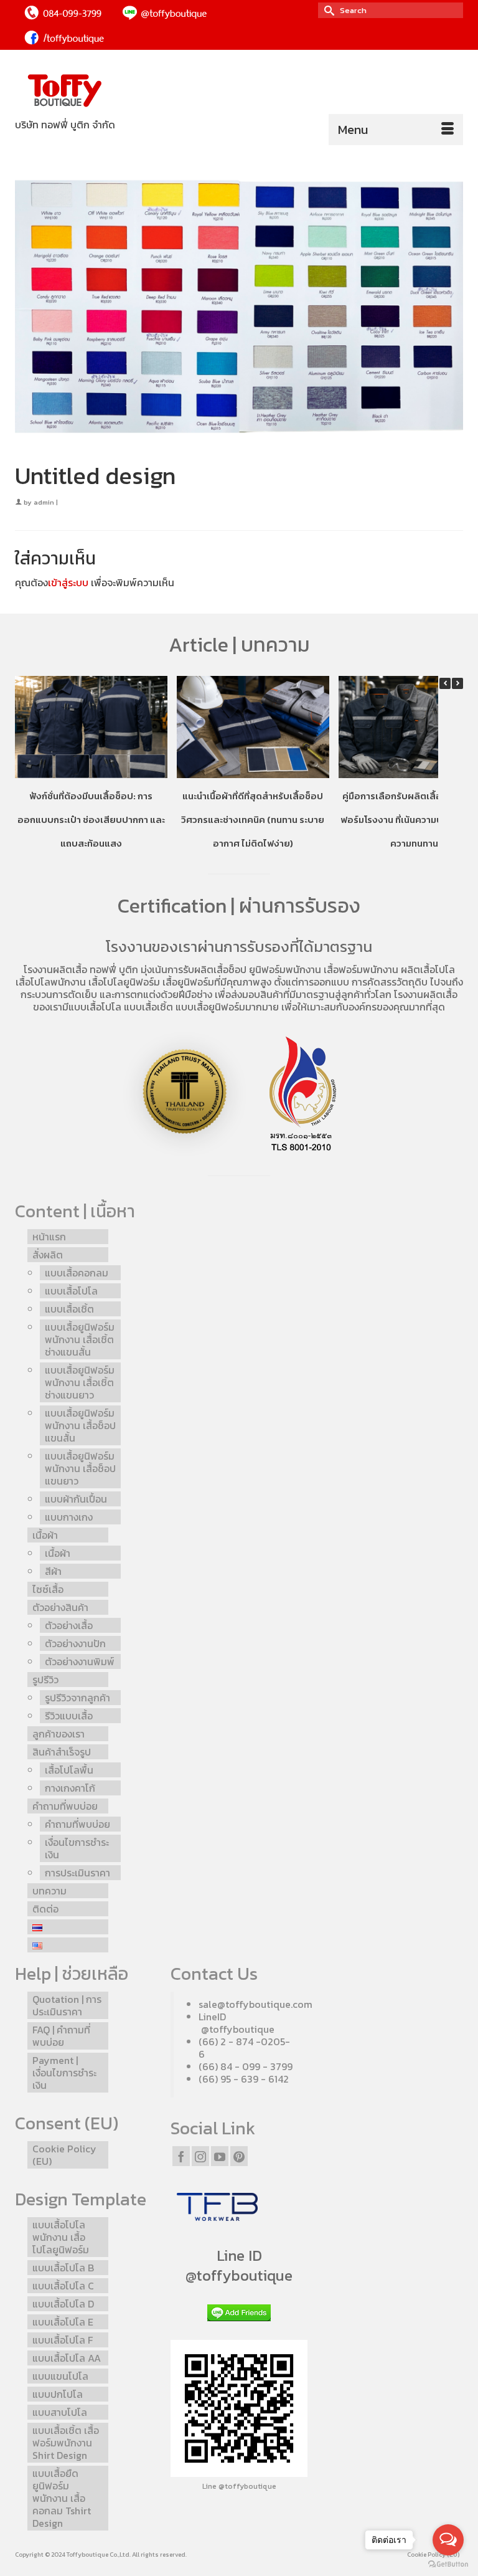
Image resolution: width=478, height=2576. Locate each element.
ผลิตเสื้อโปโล (428, 969)
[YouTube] (220, 2156)
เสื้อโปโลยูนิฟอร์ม (124, 982)
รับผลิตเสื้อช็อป (215, 969)
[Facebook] (181, 2156)
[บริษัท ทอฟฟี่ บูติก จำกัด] (239, 91)
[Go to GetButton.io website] (448, 2564)
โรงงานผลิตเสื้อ (55, 969)
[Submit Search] (327, 10)
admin (44, 502)
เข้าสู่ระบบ (68, 582)
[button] (457, 683)
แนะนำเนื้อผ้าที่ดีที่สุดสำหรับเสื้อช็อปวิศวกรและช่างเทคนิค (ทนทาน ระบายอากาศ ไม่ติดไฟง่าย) (253, 819)
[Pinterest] (239, 2156)
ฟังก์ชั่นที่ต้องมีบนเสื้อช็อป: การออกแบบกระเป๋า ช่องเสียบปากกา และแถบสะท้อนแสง (91, 819)
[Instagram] (200, 2156)
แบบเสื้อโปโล (95, 1007)
